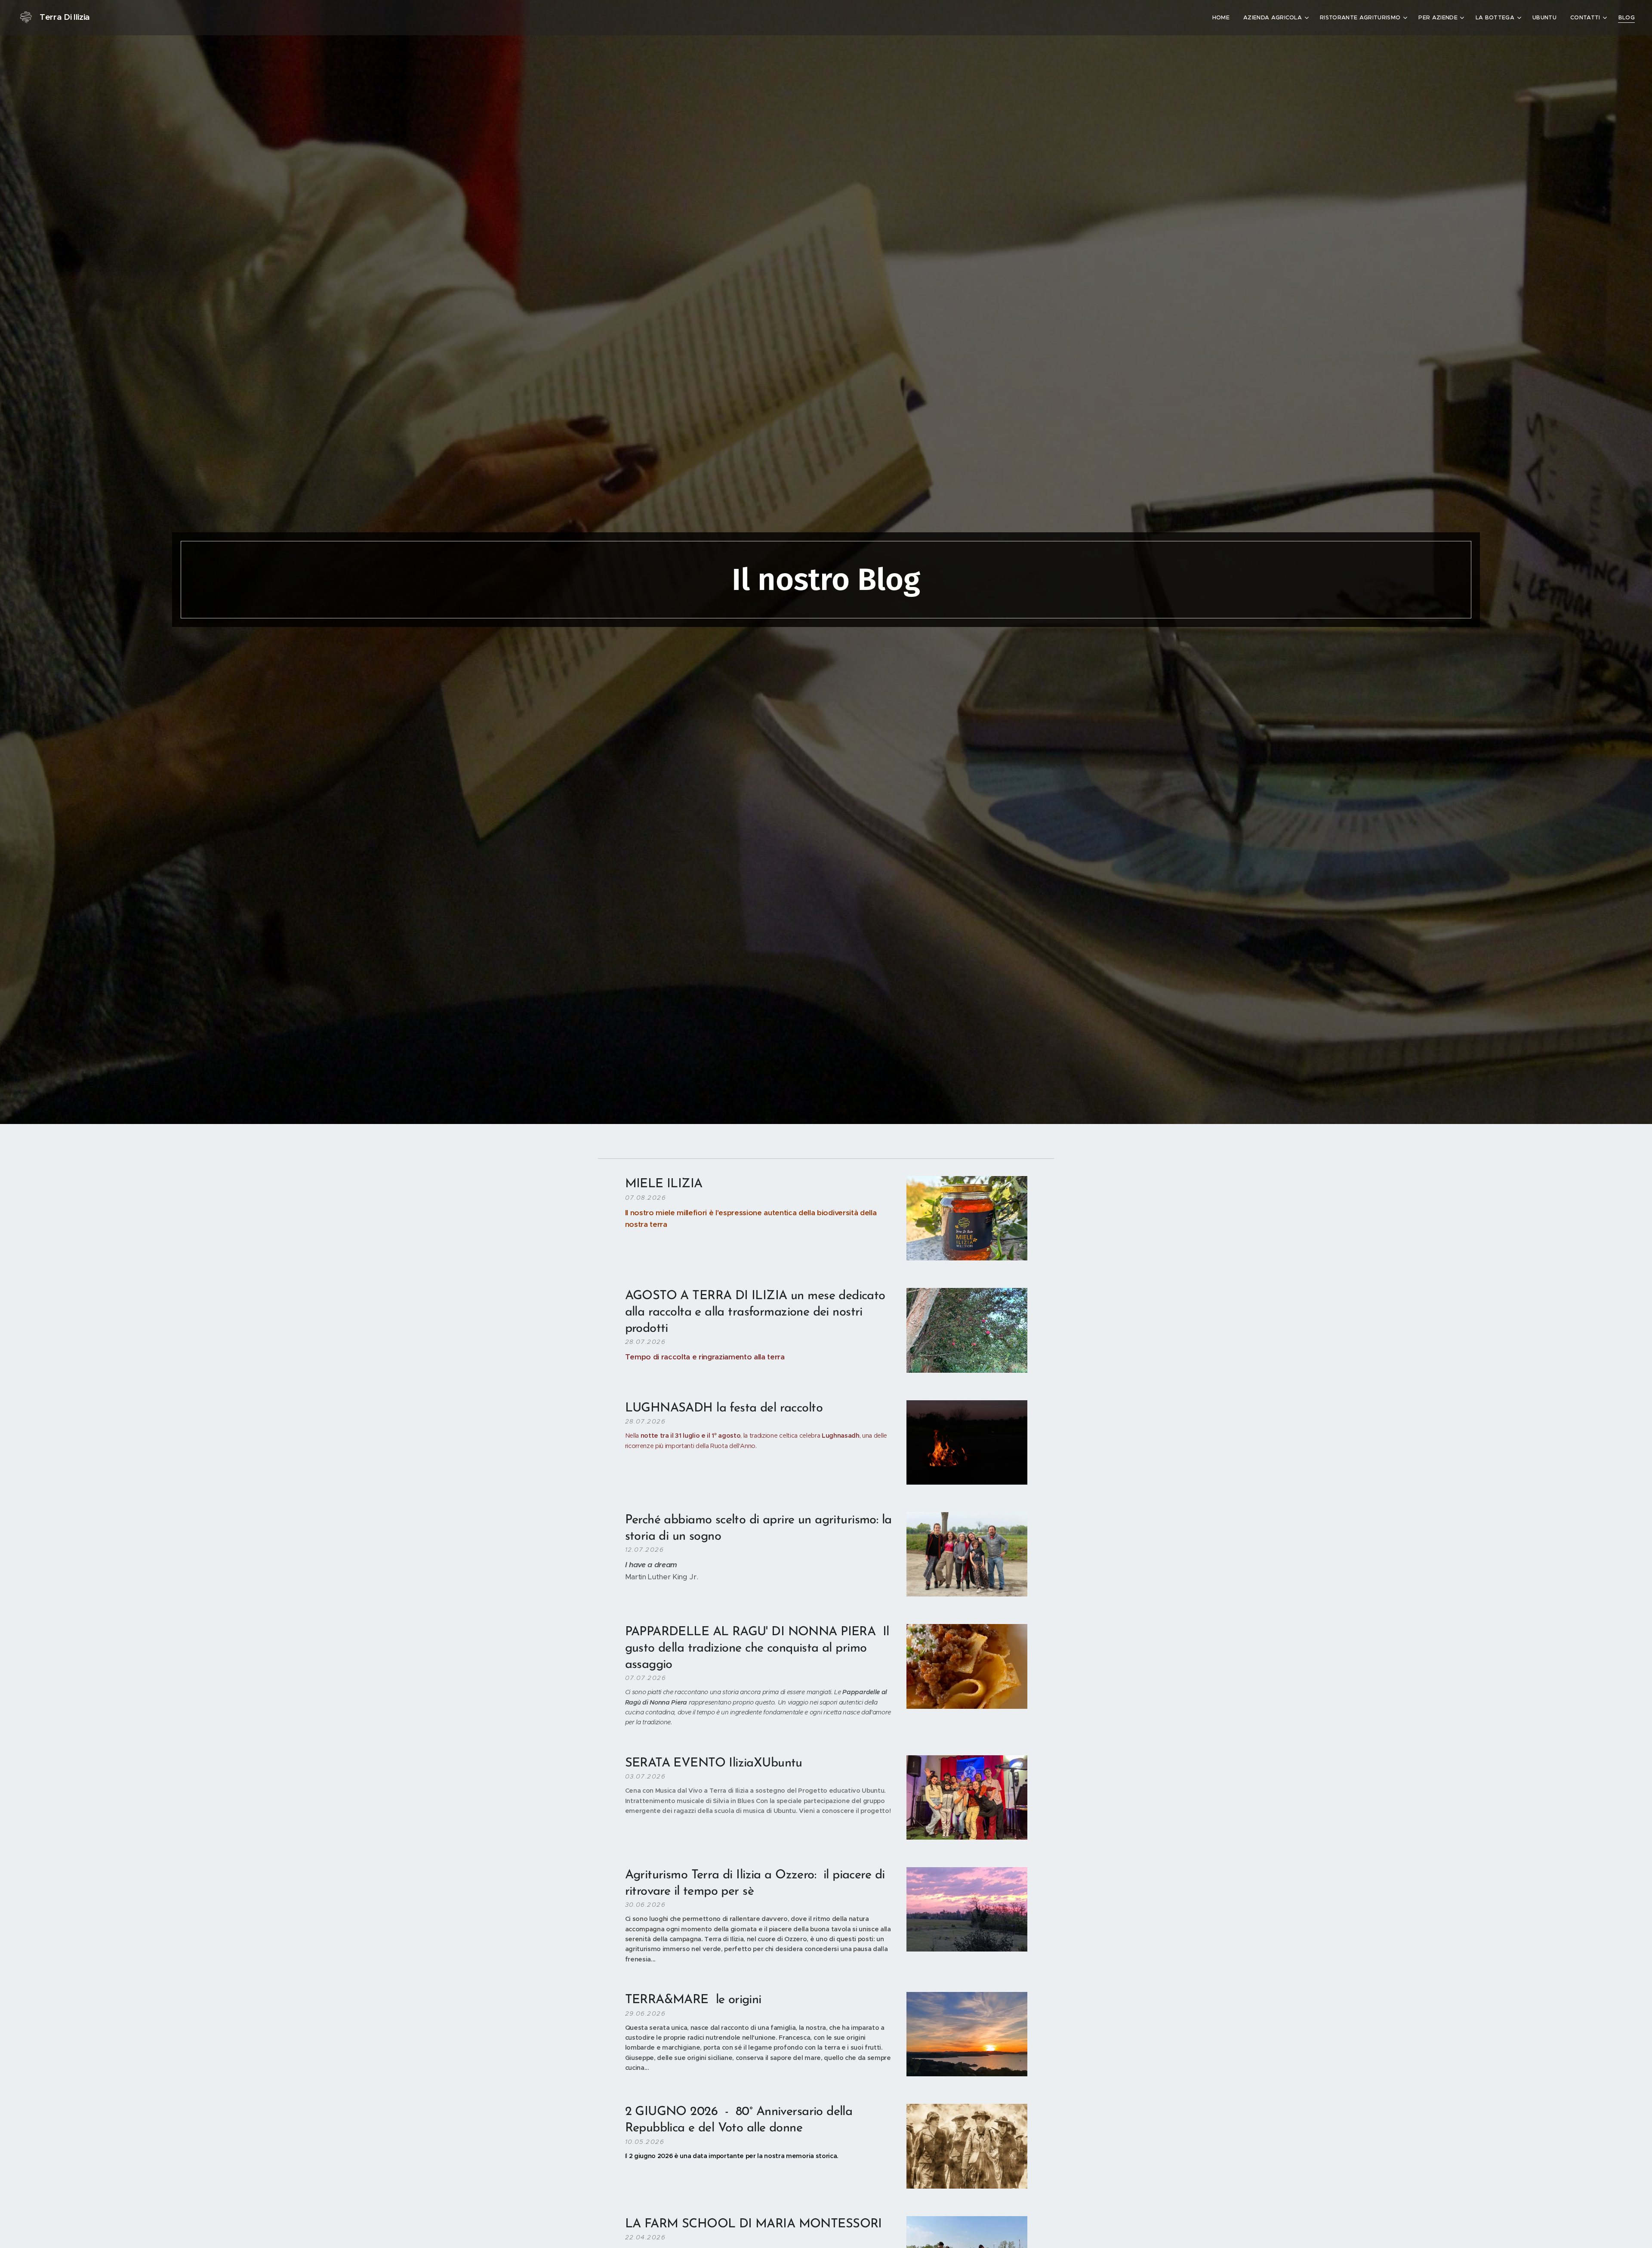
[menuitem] (1223, 18)
